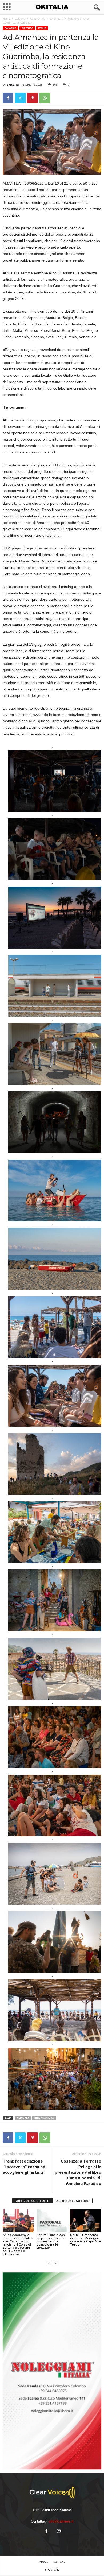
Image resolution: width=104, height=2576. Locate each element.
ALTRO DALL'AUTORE (72, 2201)
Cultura (27, 28)
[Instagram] (58, 2532)
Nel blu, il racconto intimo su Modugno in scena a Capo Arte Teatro (85, 2240)
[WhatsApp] (45, 98)
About (43, 2561)
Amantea (23, 2118)
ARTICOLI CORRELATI (32, 2201)
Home (6, 19)
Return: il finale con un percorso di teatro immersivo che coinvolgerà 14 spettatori (52, 2241)
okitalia (13, 84)
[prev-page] (49, 2263)
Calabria (20, 19)
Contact (59, 2561)
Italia (42, 28)
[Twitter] (20, 98)
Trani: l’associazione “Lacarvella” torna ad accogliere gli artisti (24, 2167)
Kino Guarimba (44, 2118)
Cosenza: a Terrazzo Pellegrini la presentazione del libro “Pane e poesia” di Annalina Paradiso (78, 2172)
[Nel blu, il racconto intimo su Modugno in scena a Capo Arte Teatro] (86, 2220)
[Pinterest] (33, 98)
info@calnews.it (61, 2521)
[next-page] (55, 2263)
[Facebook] (8, 98)
